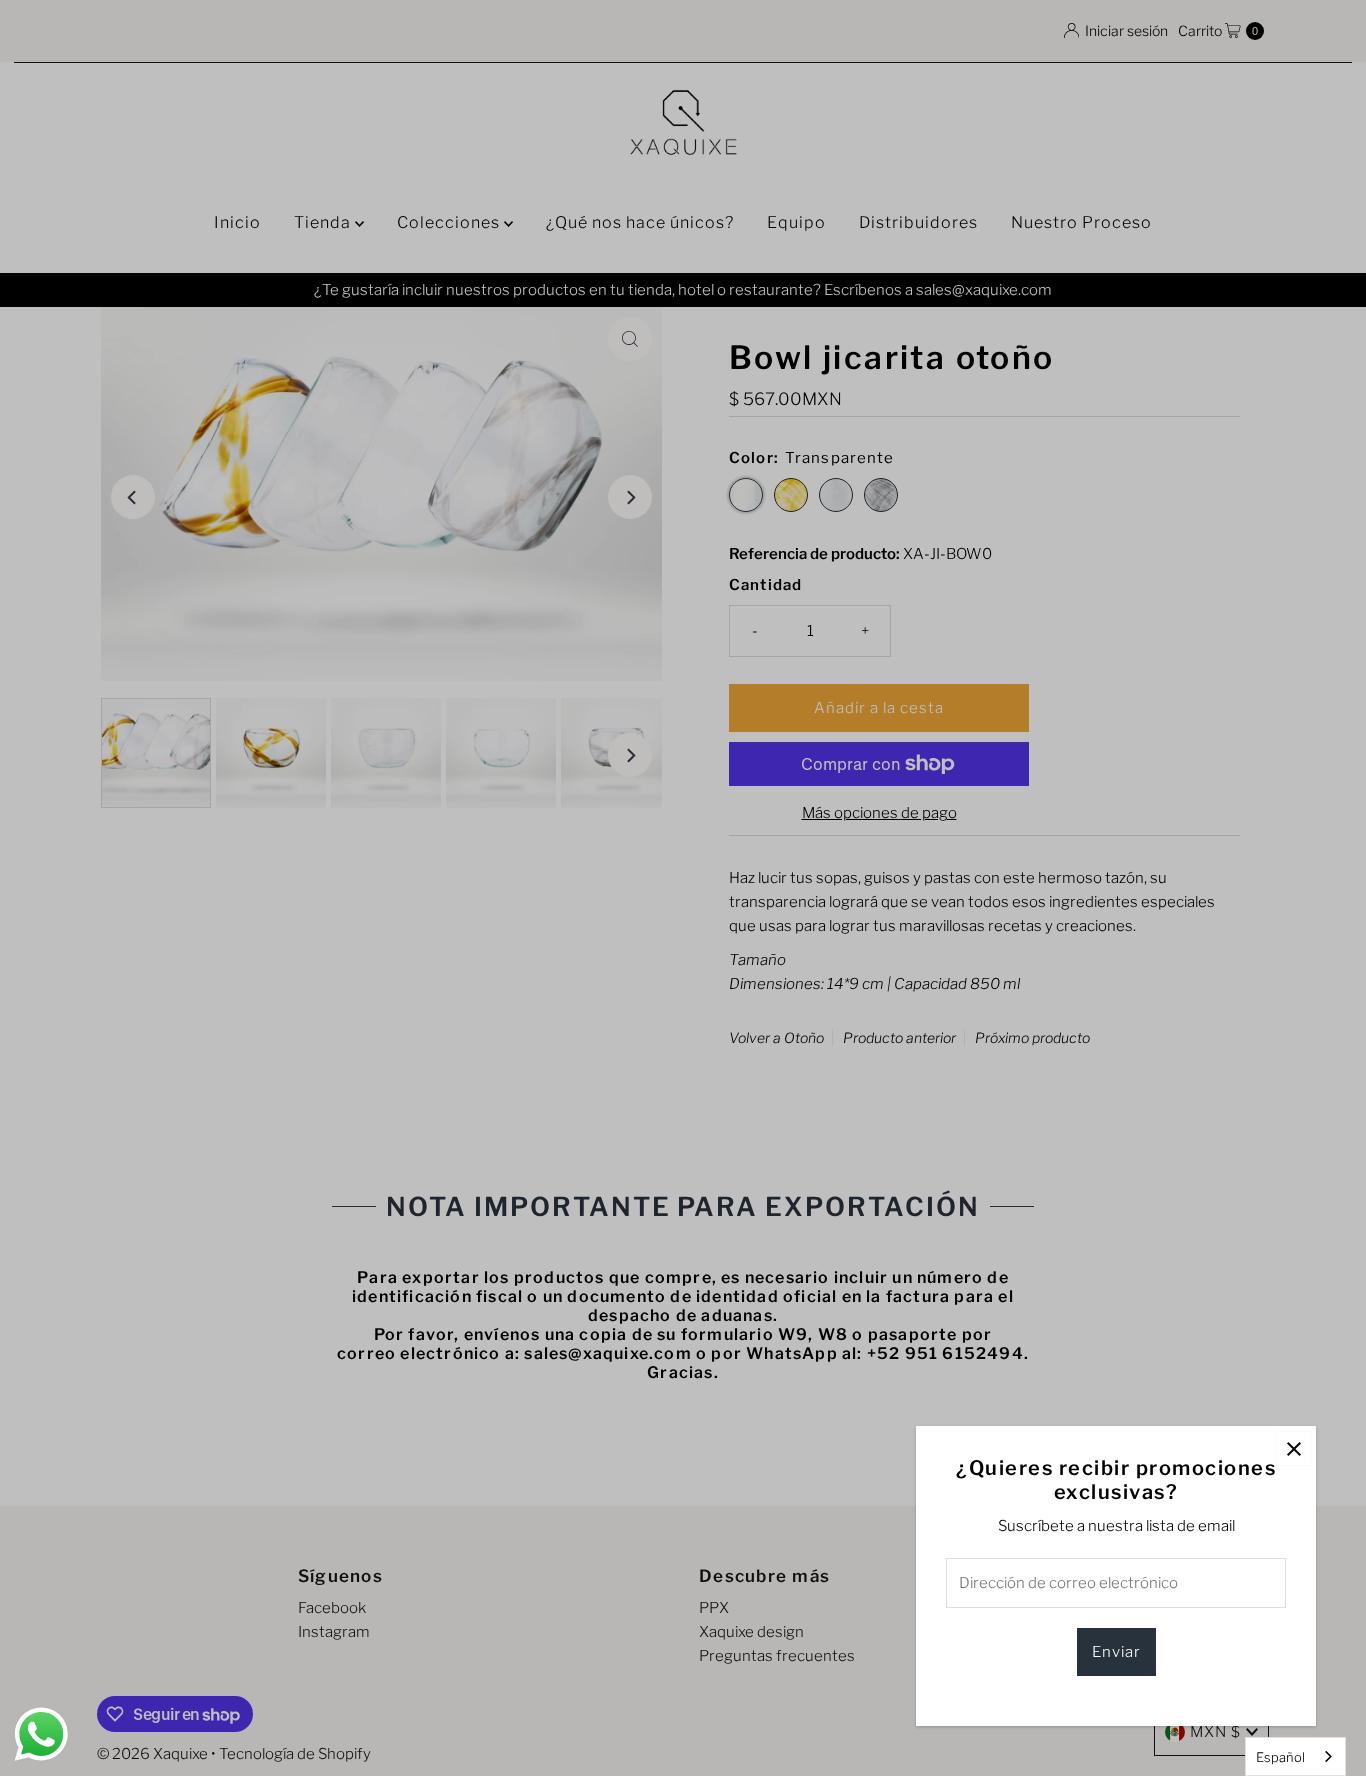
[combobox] (1295, 1756)
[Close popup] (1293, 1448)
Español (1280, 1757)
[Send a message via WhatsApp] (41, 1734)
